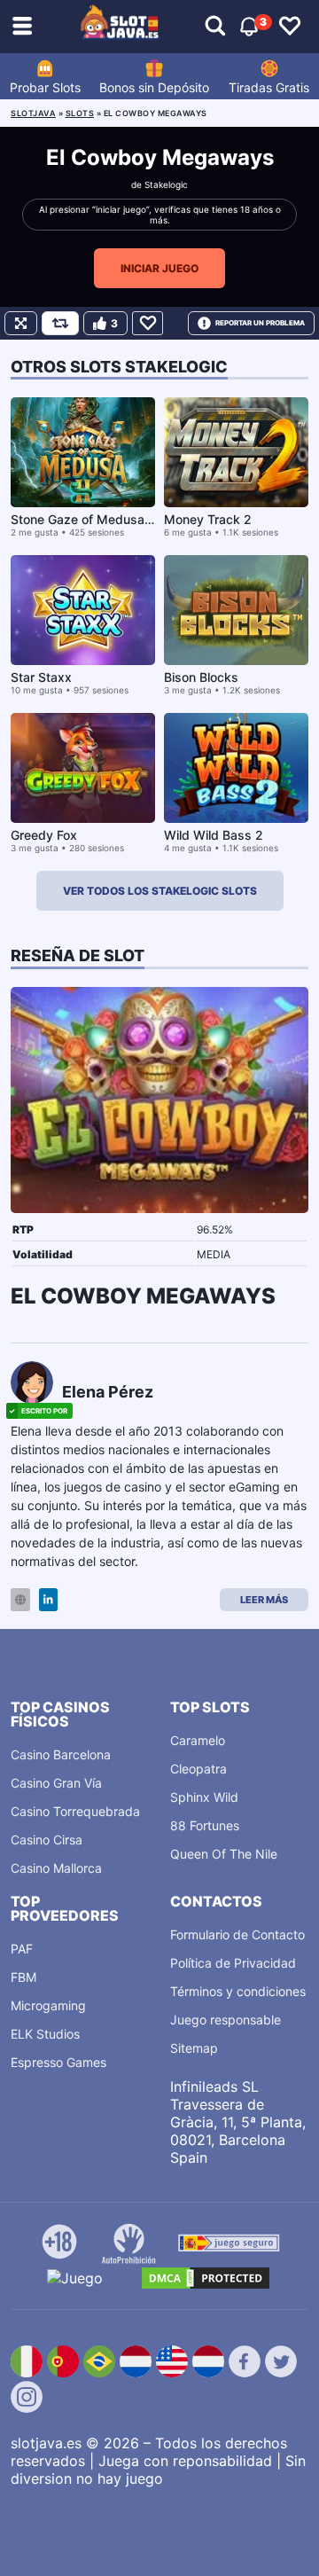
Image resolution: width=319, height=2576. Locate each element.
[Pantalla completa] (21, 323)
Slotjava (33, 113)
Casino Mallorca (56, 1868)
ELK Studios (45, 2034)
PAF (22, 1949)
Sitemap (194, 2048)
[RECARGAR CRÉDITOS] (60, 323)
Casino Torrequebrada (75, 1811)
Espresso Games (58, 2062)
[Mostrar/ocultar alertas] (215, 27)
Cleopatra (198, 1769)
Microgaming (48, 2005)
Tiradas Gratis (269, 87)
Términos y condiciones (238, 1991)
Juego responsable (226, 2020)
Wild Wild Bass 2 (214, 835)
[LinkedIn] (48, 1600)
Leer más (264, 1600)
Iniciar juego (159, 268)
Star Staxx (41, 677)
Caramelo (198, 1740)
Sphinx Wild (204, 1797)
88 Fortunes (205, 1825)
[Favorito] (148, 323)
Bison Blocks (201, 677)
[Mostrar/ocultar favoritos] (290, 27)
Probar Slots (45, 87)
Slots (80, 113)
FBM (23, 1977)
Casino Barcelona (61, 1754)
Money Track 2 (208, 519)
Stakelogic (166, 184)
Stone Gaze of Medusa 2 (83, 519)
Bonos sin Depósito (154, 87)
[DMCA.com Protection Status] (206, 2278)
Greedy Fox (44, 835)
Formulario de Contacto (237, 1934)
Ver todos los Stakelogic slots (160, 891)
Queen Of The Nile (224, 1854)
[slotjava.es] (121, 27)
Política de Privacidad (233, 1963)
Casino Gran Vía (56, 1783)
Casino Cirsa (47, 1840)
